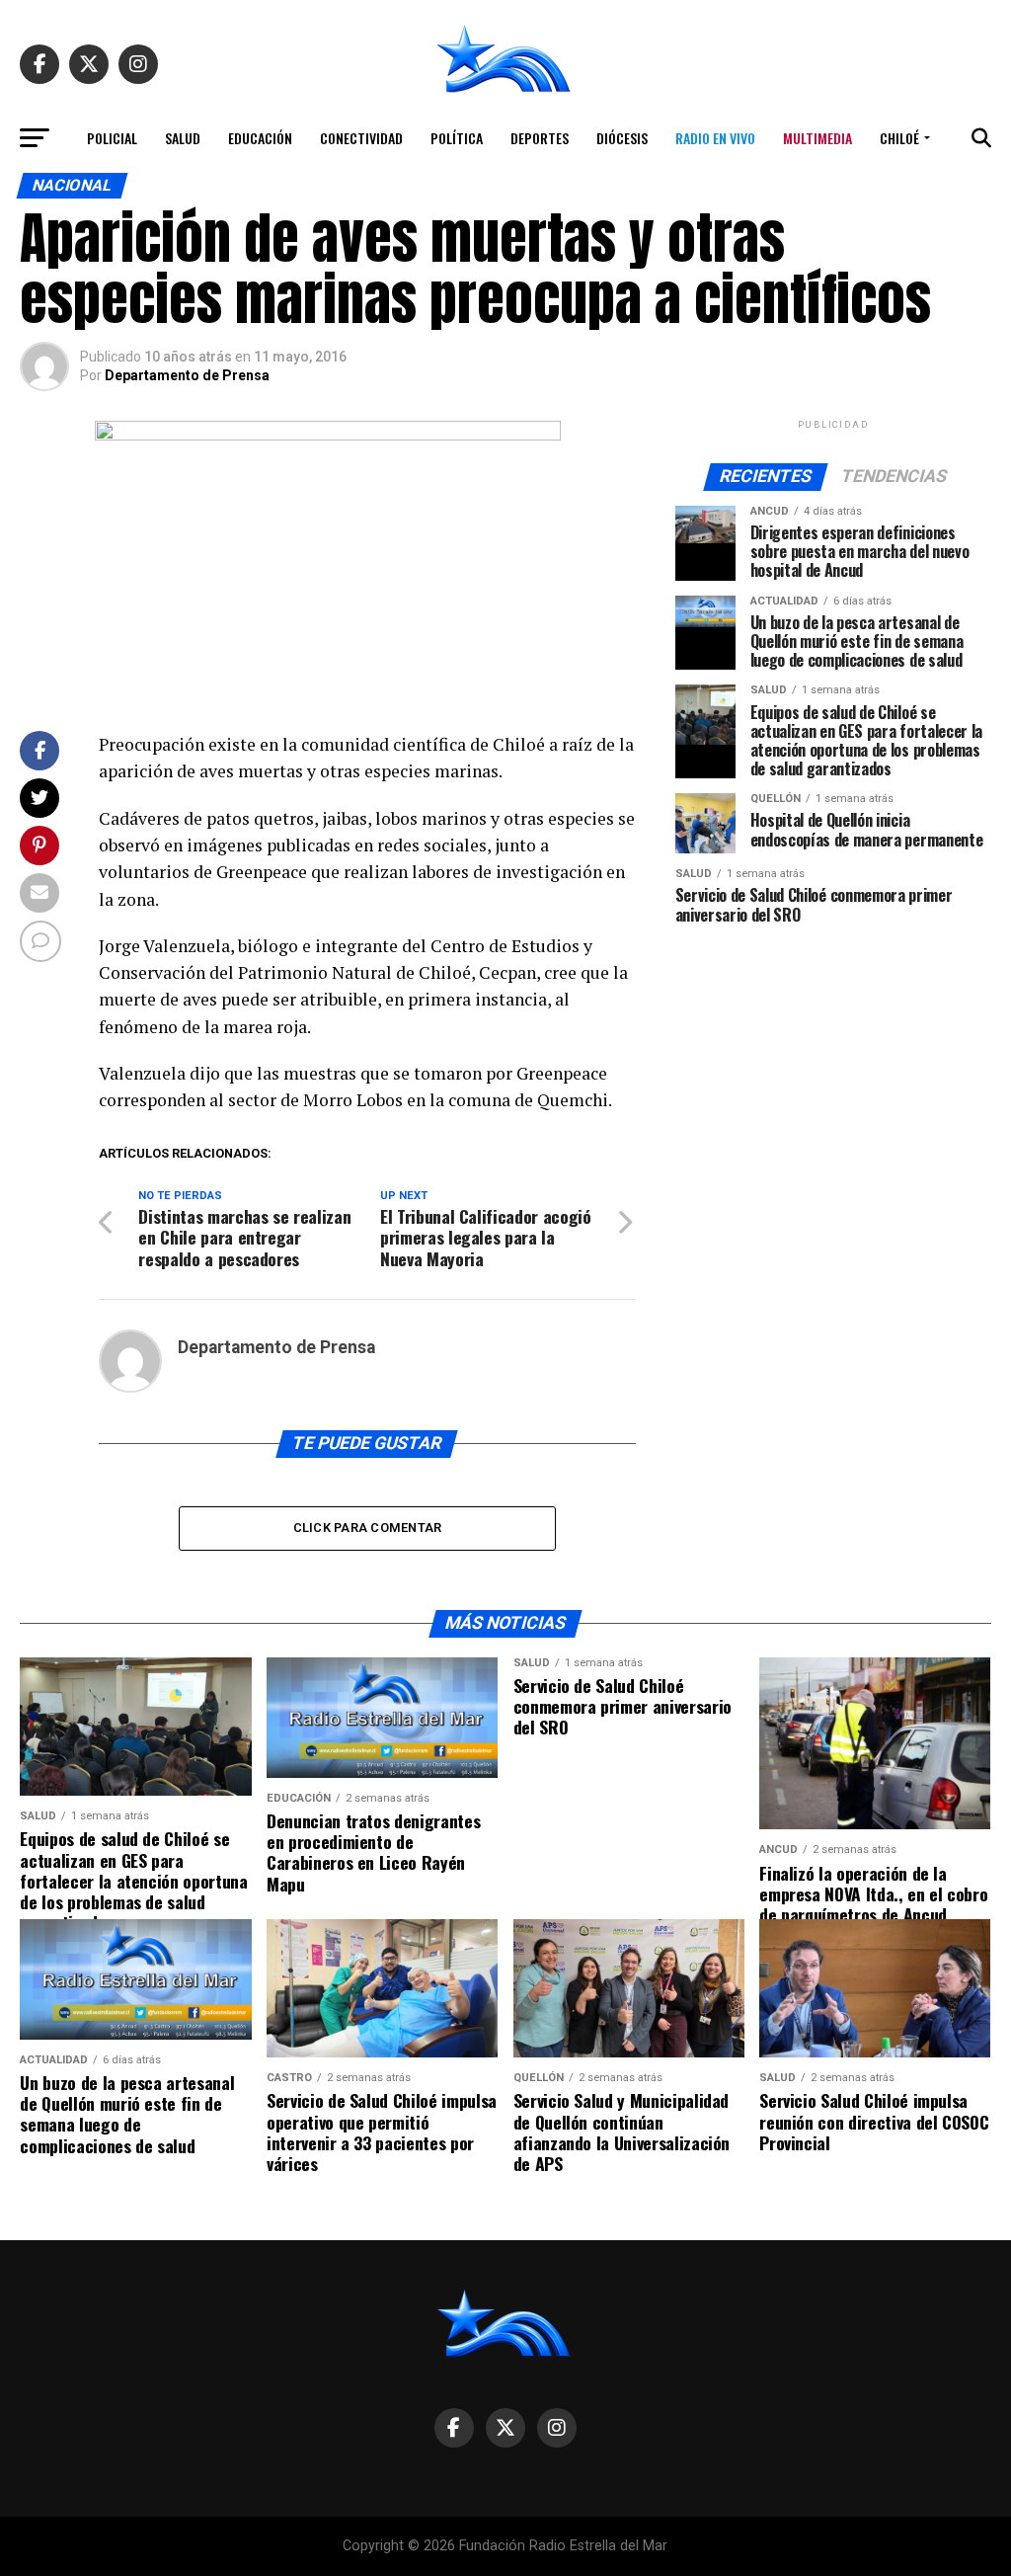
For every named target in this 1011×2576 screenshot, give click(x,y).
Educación (260, 138)
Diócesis (622, 138)
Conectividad (361, 138)
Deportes (540, 138)
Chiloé (899, 138)
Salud (183, 138)
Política (457, 138)
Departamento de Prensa (187, 375)
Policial (112, 138)
